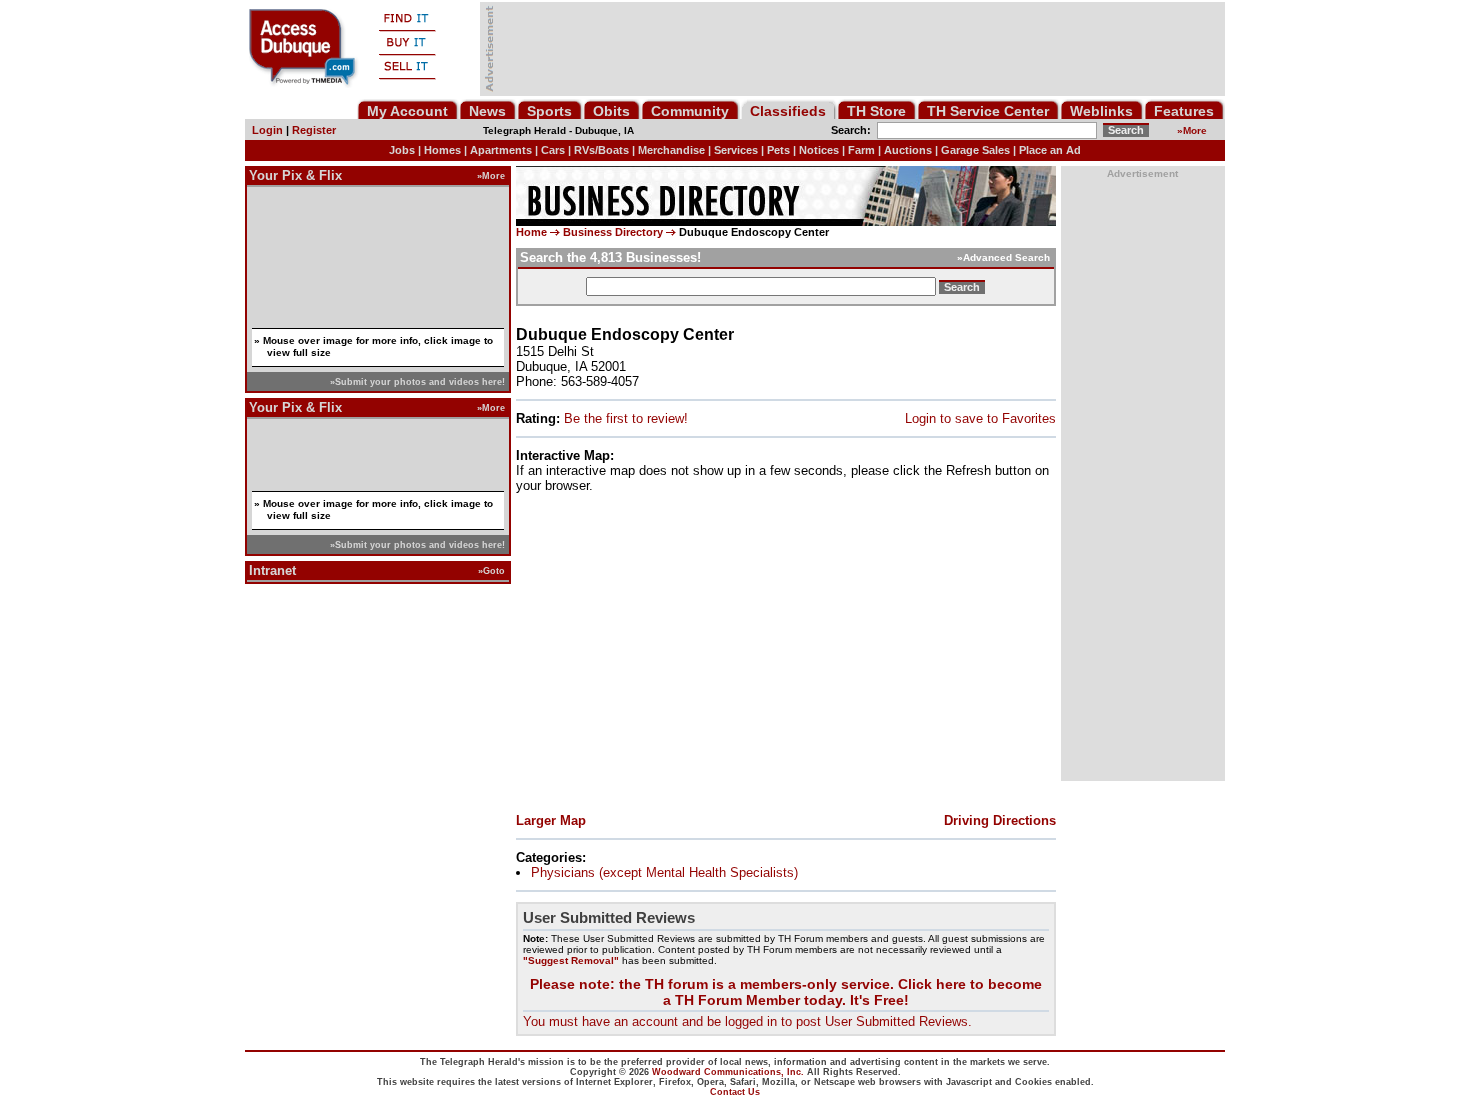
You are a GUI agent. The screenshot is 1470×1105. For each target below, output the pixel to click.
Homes (442, 150)
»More (491, 175)
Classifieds (788, 111)
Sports (549, 111)
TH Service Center (988, 111)
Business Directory (613, 232)
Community (690, 111)
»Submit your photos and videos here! (417, 381)
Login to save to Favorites (980, 418)
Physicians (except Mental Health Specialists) (664, 872)
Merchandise (671, 150)
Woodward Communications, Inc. (728, 1072)
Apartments (501, 150)
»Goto (491, 570)
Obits (611, 111)
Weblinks (1101, 111)
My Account (407, 111)
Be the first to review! (626, 418)
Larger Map (551, 820)
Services (736, 150)
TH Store (876, 111)
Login (267, 130)
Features (1184, 111)
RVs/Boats (601, 150)
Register (314, 130)
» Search (1003, 257)
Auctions (908, 150)
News (487, 111)
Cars (553, 150)
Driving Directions (1000, 820)
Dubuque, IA (604, 130)
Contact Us (735, 1092)
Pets (778, 150)
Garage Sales (975, 150)
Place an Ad (1050, 150)
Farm (861, 150)
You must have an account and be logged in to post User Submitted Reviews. (747, 1021)
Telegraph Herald (524, 130)
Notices (819, 150)
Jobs (402, 150)
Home (531, 232)
